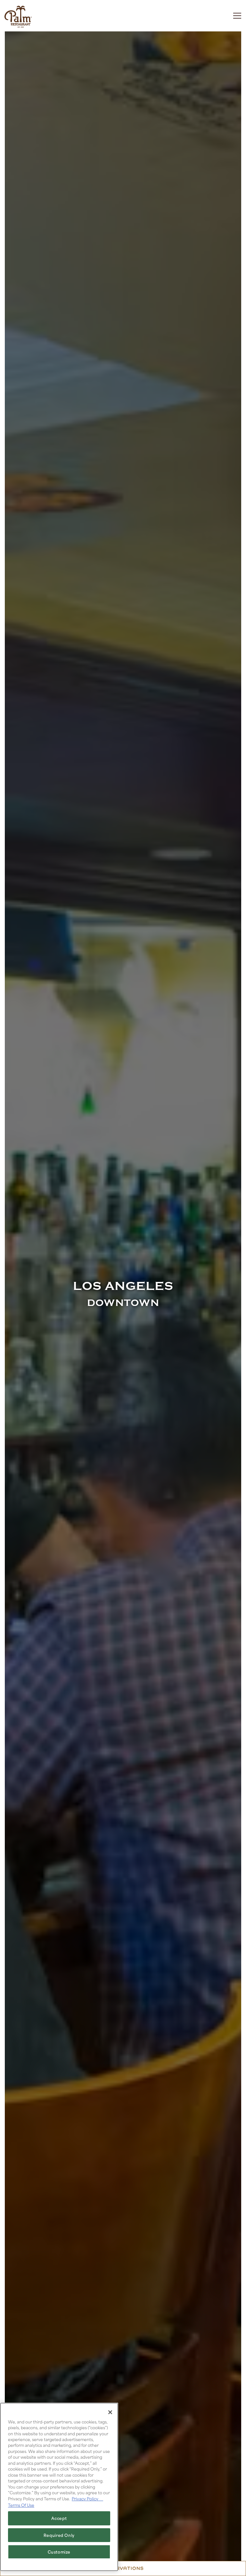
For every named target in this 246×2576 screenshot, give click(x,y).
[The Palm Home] (18, 16)
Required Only (59, 2535)
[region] (59, 2487)
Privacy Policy (87, 2498)
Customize (59, 2552)
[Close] (110, 2412)
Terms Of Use (21, 2505)
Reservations (123, 2568)
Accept (59, 2518)
